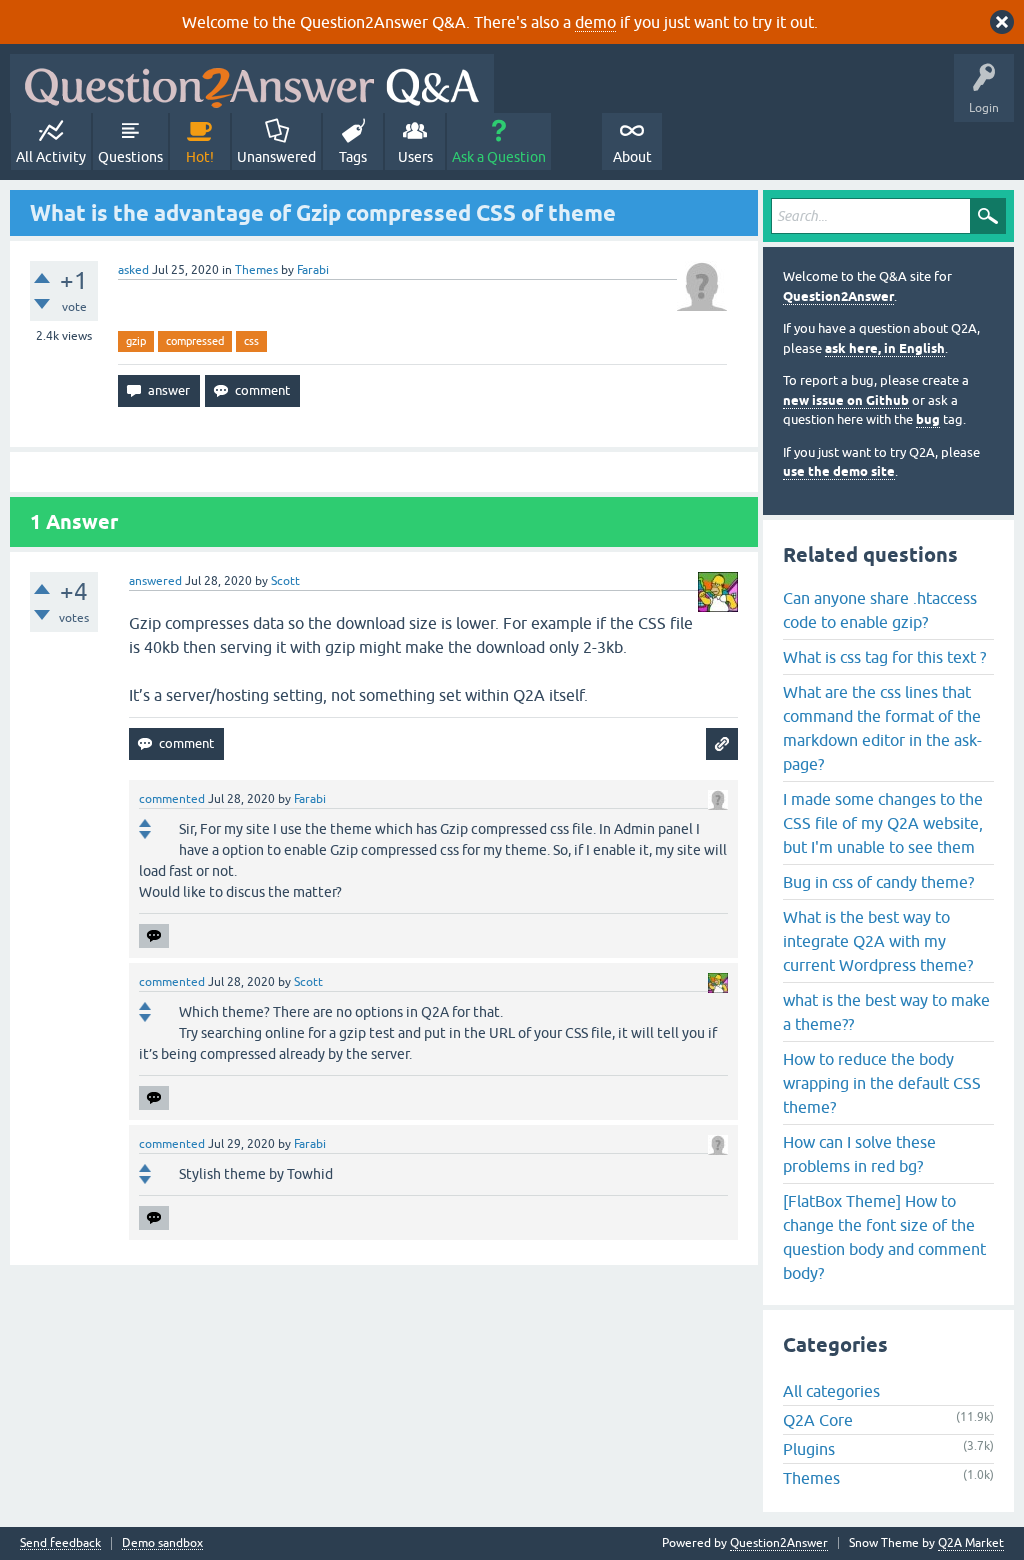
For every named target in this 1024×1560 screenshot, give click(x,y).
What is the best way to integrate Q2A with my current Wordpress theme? (878, 941)
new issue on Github (846, 400)
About (632, 157)
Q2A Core (818, 1420)
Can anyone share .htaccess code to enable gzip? (880, 610)
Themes (256, 270)
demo (595, 22)
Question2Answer (838, 296)
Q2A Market (971, 1543)
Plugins (809, 1449)
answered (155, 581)
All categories (831, 1391)
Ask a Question (499, 157)
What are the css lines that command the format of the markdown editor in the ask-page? (882, 728)
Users (415, 157)
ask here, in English (885, 348)
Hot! (200, 157)
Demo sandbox (162, 1543)
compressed (195, 341)
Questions (130, 157)
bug (928, 419)
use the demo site (839, 471)
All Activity (51, 157)
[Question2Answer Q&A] (252, 83)
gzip (136, 341)
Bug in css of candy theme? (878, 882)
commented (172, 799)
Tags (353, 157)
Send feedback (60, 1543)
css (251, 341)
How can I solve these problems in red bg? (859, 1154)
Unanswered (276, 157)
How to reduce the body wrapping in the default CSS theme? (882, 1083)
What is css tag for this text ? (884, 657)
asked (133, 270)
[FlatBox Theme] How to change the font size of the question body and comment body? (884, 1237)
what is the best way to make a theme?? (886, 1012)
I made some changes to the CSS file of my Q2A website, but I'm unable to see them (883, 823)
